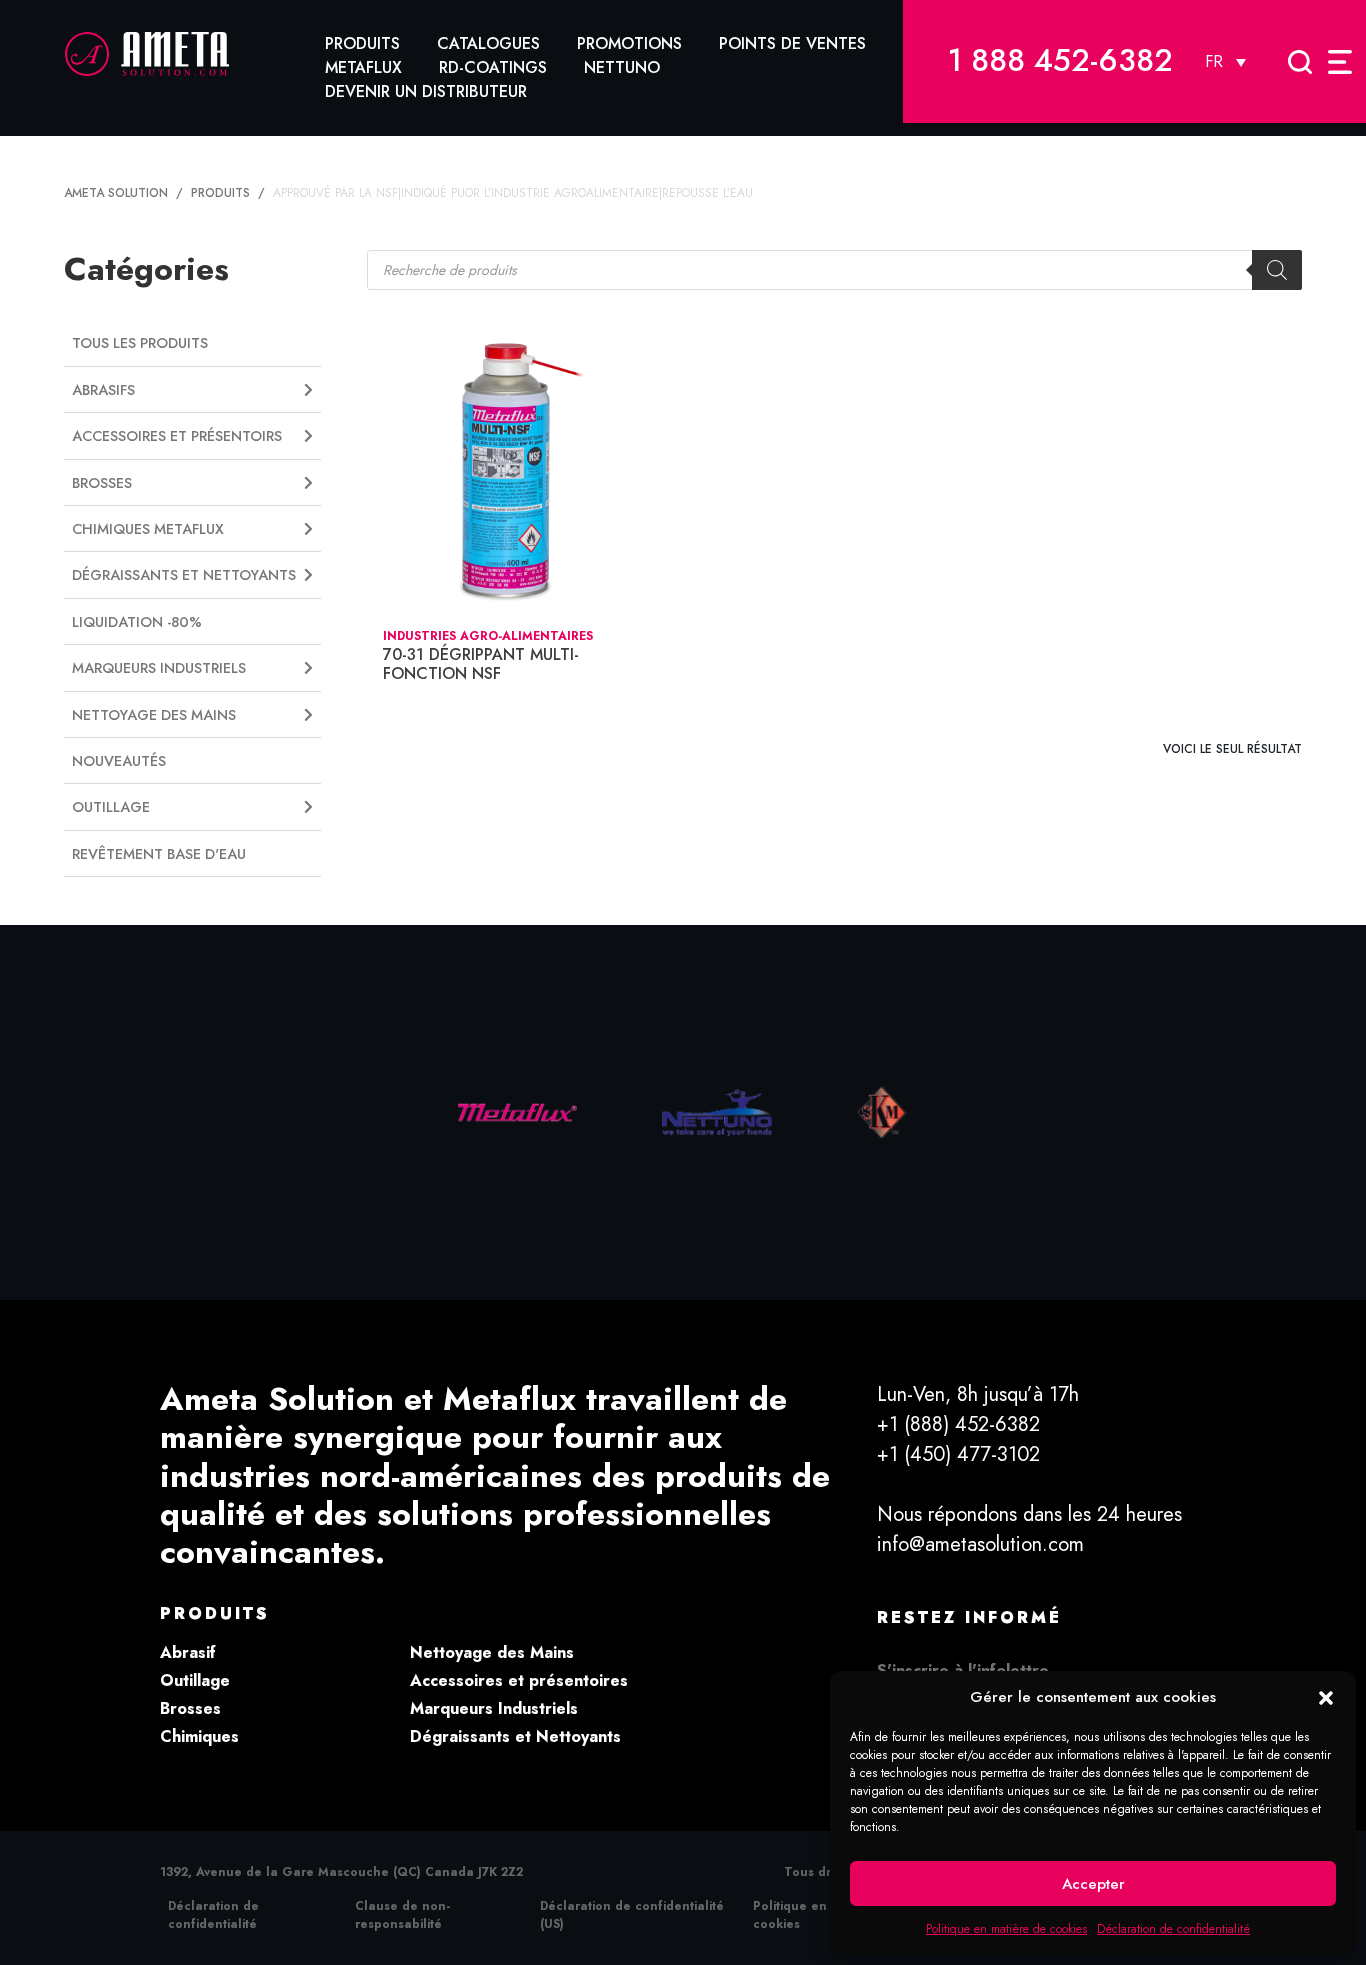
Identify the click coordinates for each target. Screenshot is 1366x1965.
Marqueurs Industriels (494, 1708)
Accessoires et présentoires (519, 1680)
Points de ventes (792, 43)
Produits (362, 43)
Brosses (190, 1708)
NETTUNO (622, 67)
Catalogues (488, 43)
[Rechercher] (1277, 270)
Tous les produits (140, 343)
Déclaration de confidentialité (1173, 1929)
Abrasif (188, 1652)
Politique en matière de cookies (1006, 1929)
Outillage (195, 1680)
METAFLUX (363, 67)
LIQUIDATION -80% (137, 622)
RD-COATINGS (493, 67)
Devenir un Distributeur (426, 91)
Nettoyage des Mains (492, 1652)
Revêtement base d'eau (159, 854)
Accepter (1093, 1884)
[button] (1326, 1697)
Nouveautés (119, 761)
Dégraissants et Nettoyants (515, 1736)
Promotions (629, 43)
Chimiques (199, 1736)
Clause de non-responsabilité (402, 1915)
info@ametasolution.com (980, 1544)
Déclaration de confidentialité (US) (632, 1915)
